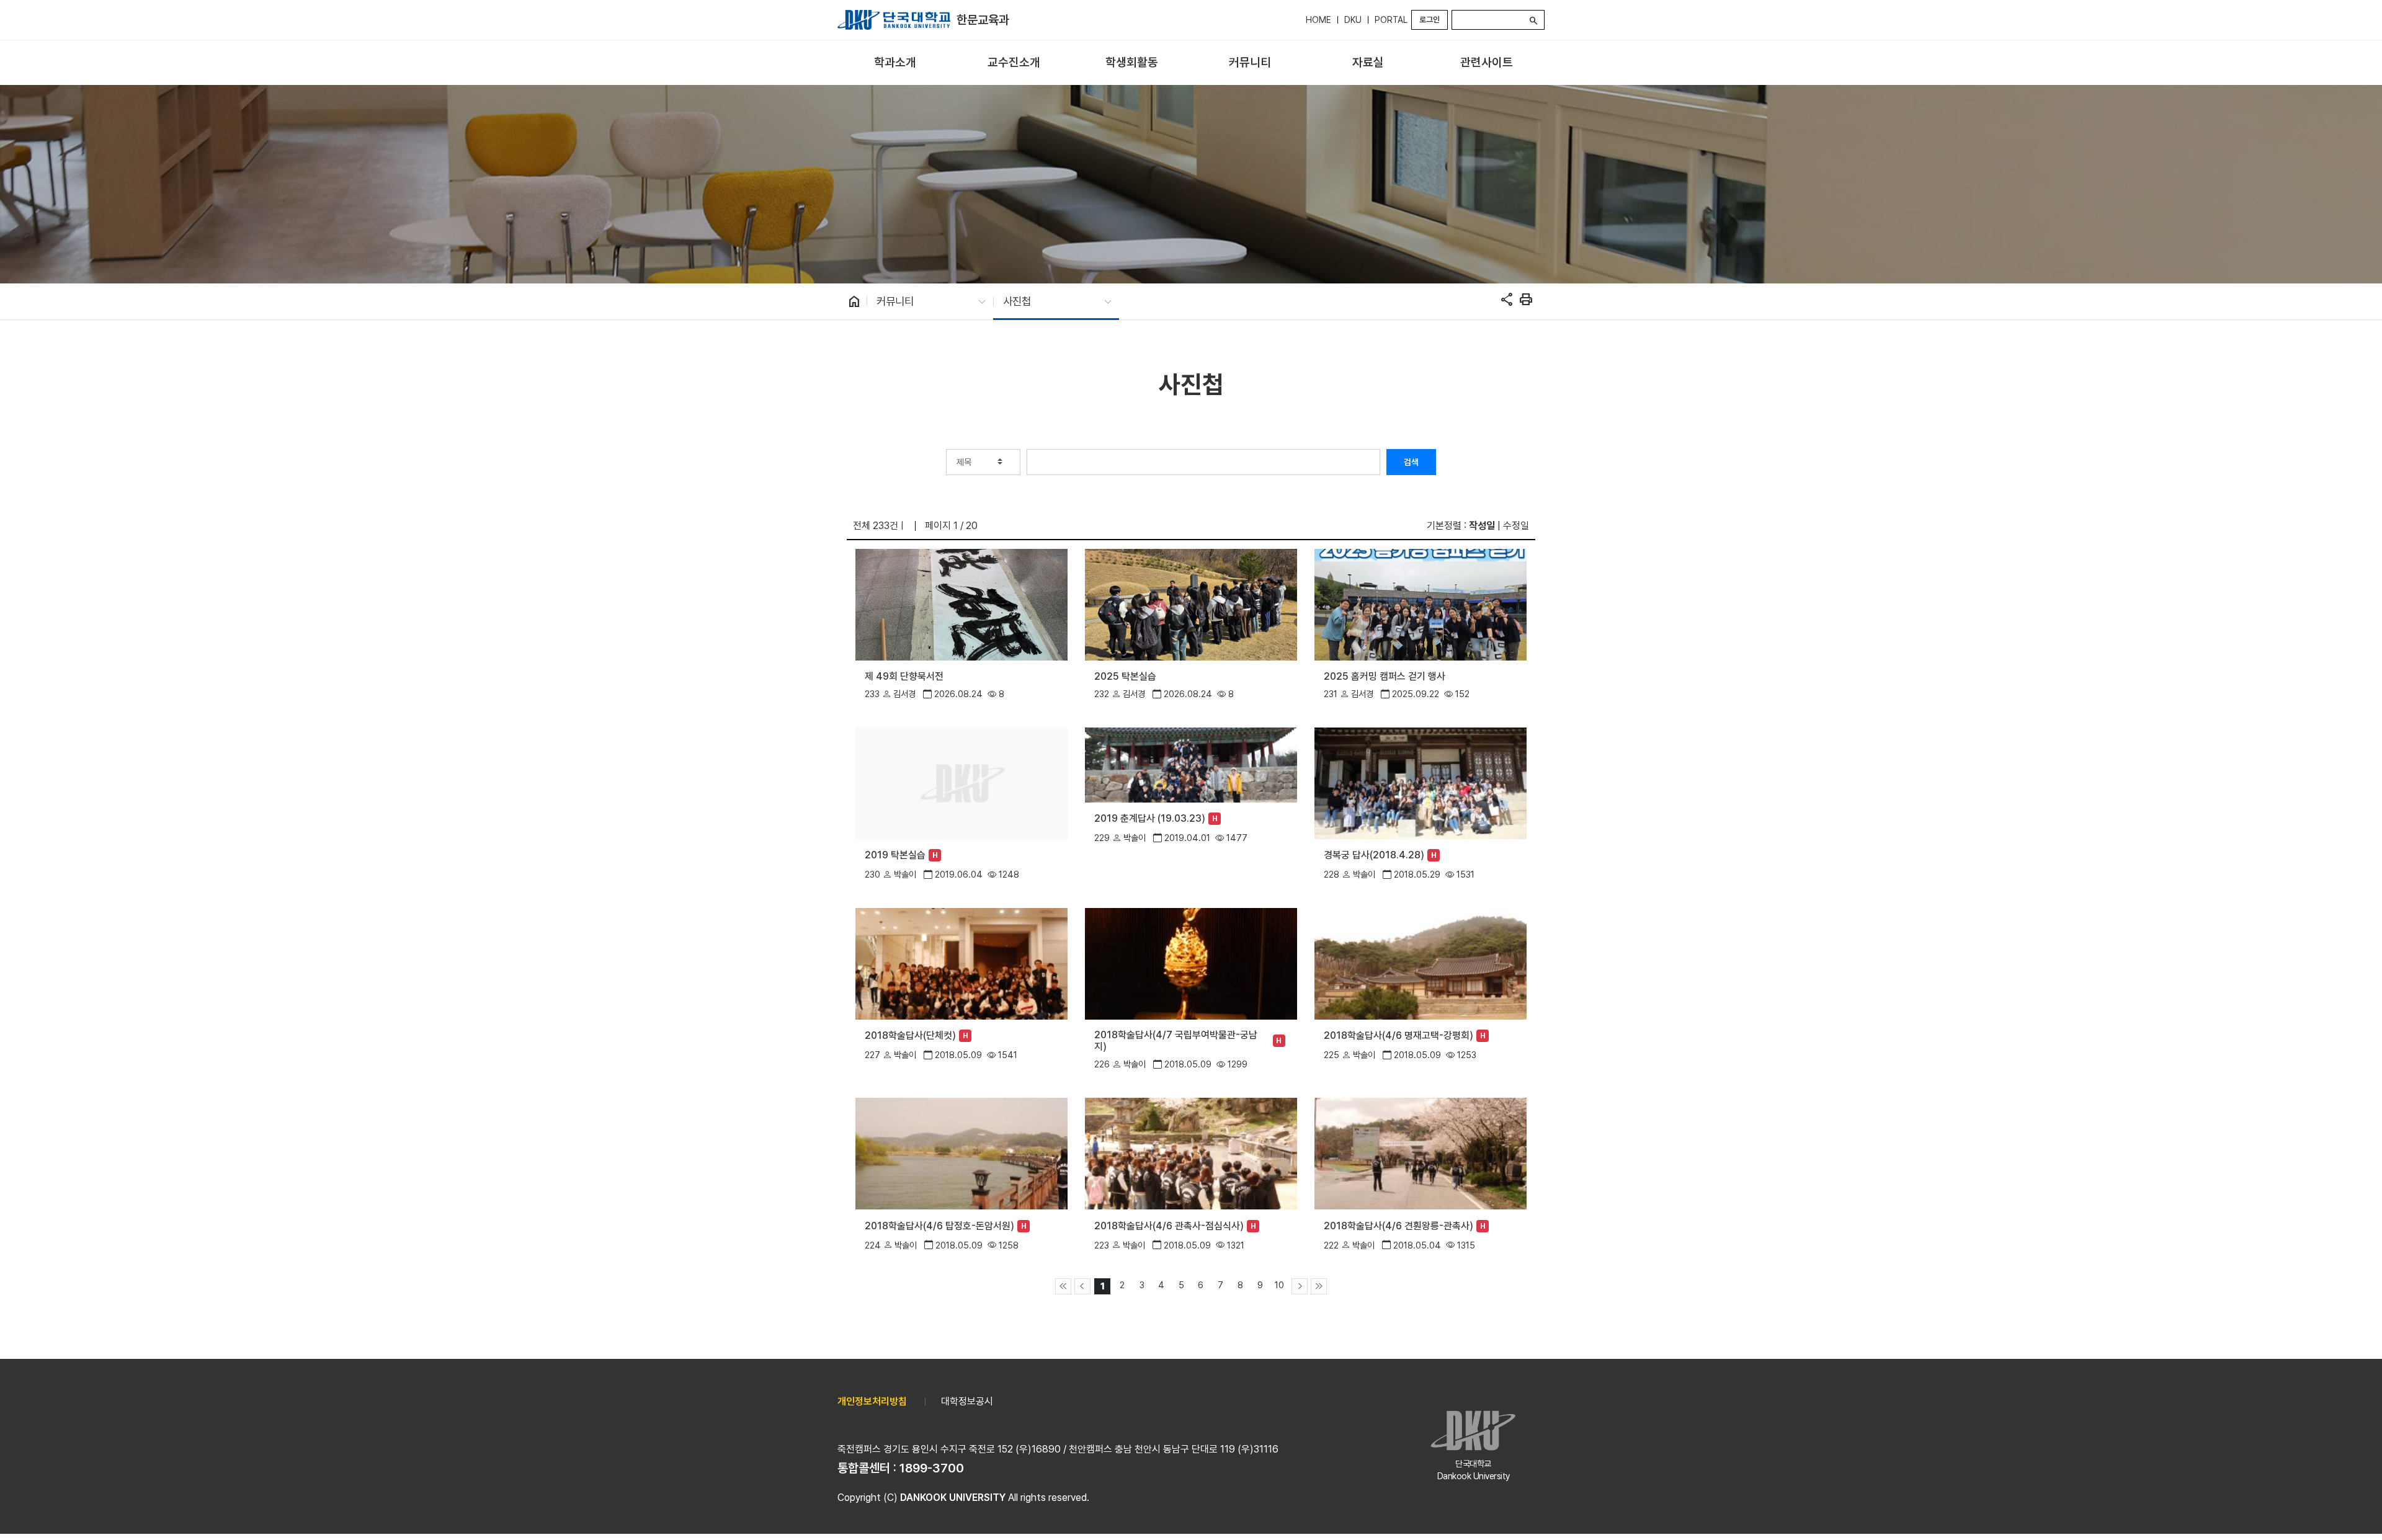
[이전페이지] (1082, 1286)
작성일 (1482, 526)
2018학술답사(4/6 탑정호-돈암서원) (939, 1226)
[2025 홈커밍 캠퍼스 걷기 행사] (1420, 604)
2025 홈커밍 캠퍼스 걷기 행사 (1385, 676)
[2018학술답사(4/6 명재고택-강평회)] (1420, 963)
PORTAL (1391, 20)
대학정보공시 (967, 1401)
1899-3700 (932, 1468)
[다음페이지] (1300, 1286)
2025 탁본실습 (1125, 676)
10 (1279, 1285)
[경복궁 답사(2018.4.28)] (1420, 782)
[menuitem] (895, 63)
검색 (1411, 462)
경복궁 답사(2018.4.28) (1374, 855)
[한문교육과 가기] (894, 20)
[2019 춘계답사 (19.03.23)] (1191, 764)
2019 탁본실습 (895, 855)
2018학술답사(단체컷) (910, 1035)
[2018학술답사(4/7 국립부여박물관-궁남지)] (1191, 963)
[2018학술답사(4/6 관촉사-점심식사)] (1191, 1153)
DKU (1353, 20)
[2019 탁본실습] (961, 782)
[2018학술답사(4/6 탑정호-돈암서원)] (961, 1153)
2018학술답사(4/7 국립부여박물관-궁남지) (1176, 1041)
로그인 (1430, 20)
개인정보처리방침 (872, 1401)
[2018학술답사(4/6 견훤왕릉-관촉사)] (1420, 1153)
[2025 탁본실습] (1191, 604)
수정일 (1516, 526)
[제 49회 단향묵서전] (961, 604)
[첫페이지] (1063, 1286)
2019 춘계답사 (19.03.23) (1150, 818)
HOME (1318, 20)
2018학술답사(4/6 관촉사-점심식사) (1169, 1226)
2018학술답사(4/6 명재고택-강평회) (1398, 1035)
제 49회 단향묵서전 (904, 676)
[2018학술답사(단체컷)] (961, 963)
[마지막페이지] (1319, 1286)
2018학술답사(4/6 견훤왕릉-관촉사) (1398, 1226)
